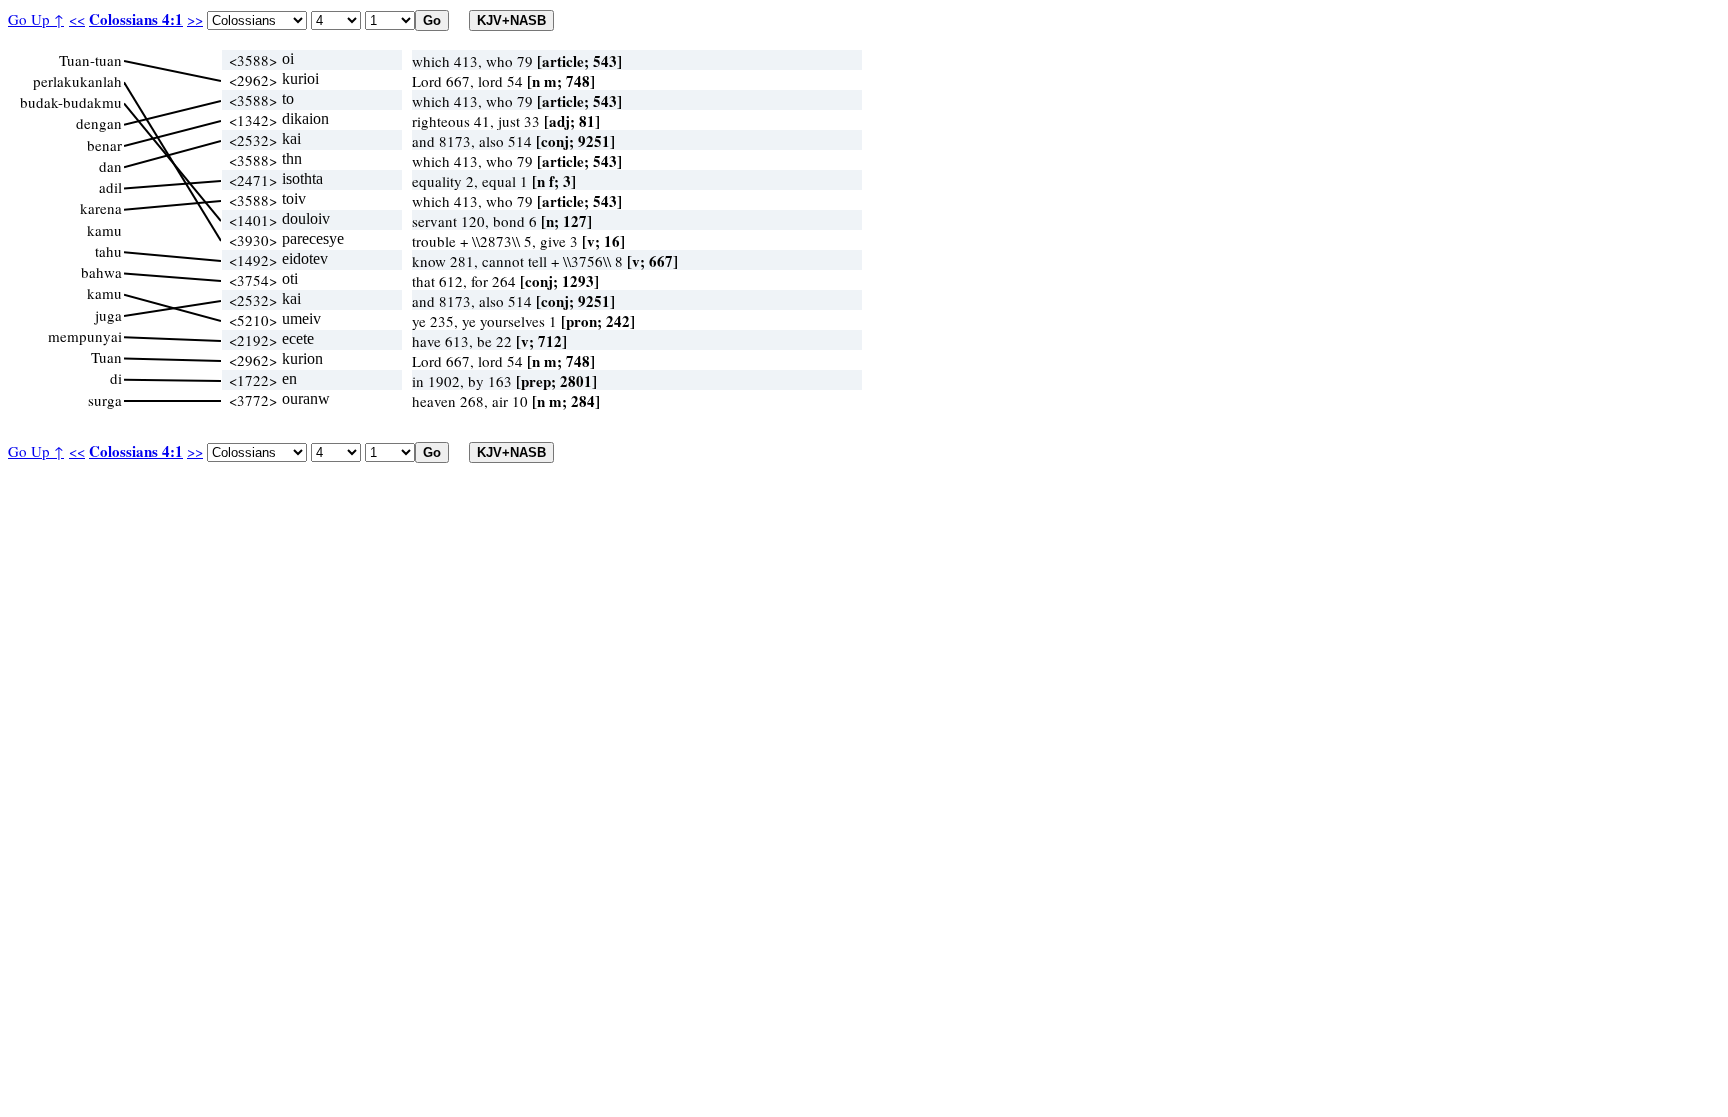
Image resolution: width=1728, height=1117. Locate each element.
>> (195, 19)
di (116, 378)
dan (110, 166)
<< (77, 19)
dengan (99, 123)
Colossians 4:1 (136, 19)
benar (104, 145)
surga (105, 400)
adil (110, 187)
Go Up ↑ (36, 19)
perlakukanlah (77, 81)
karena (101, 208)
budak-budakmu (71, 102)
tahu (108, 251)
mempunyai (85, 336)
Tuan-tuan (90, 60)
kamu (104, 230)
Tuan (106, 357)
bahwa (101, 272)
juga (108, 315)
